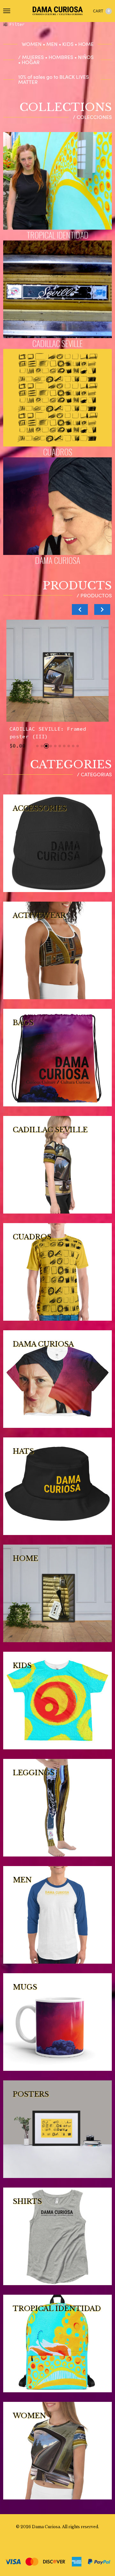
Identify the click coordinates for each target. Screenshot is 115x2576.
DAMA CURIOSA (58, 560)
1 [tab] (37, 746)
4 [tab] (51, 746)
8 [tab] (69, 746)
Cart (101, 11)
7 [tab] (64, 746)
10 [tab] (78, 746)
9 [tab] (73, 746)
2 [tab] (42, 746)
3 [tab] (46, 746)
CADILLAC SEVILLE (57, 343)
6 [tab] (60, 746)
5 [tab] (55, 746)
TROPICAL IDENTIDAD (57, 235)
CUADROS (58, 452)
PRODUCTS (77, 586)
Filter (17, 24)
